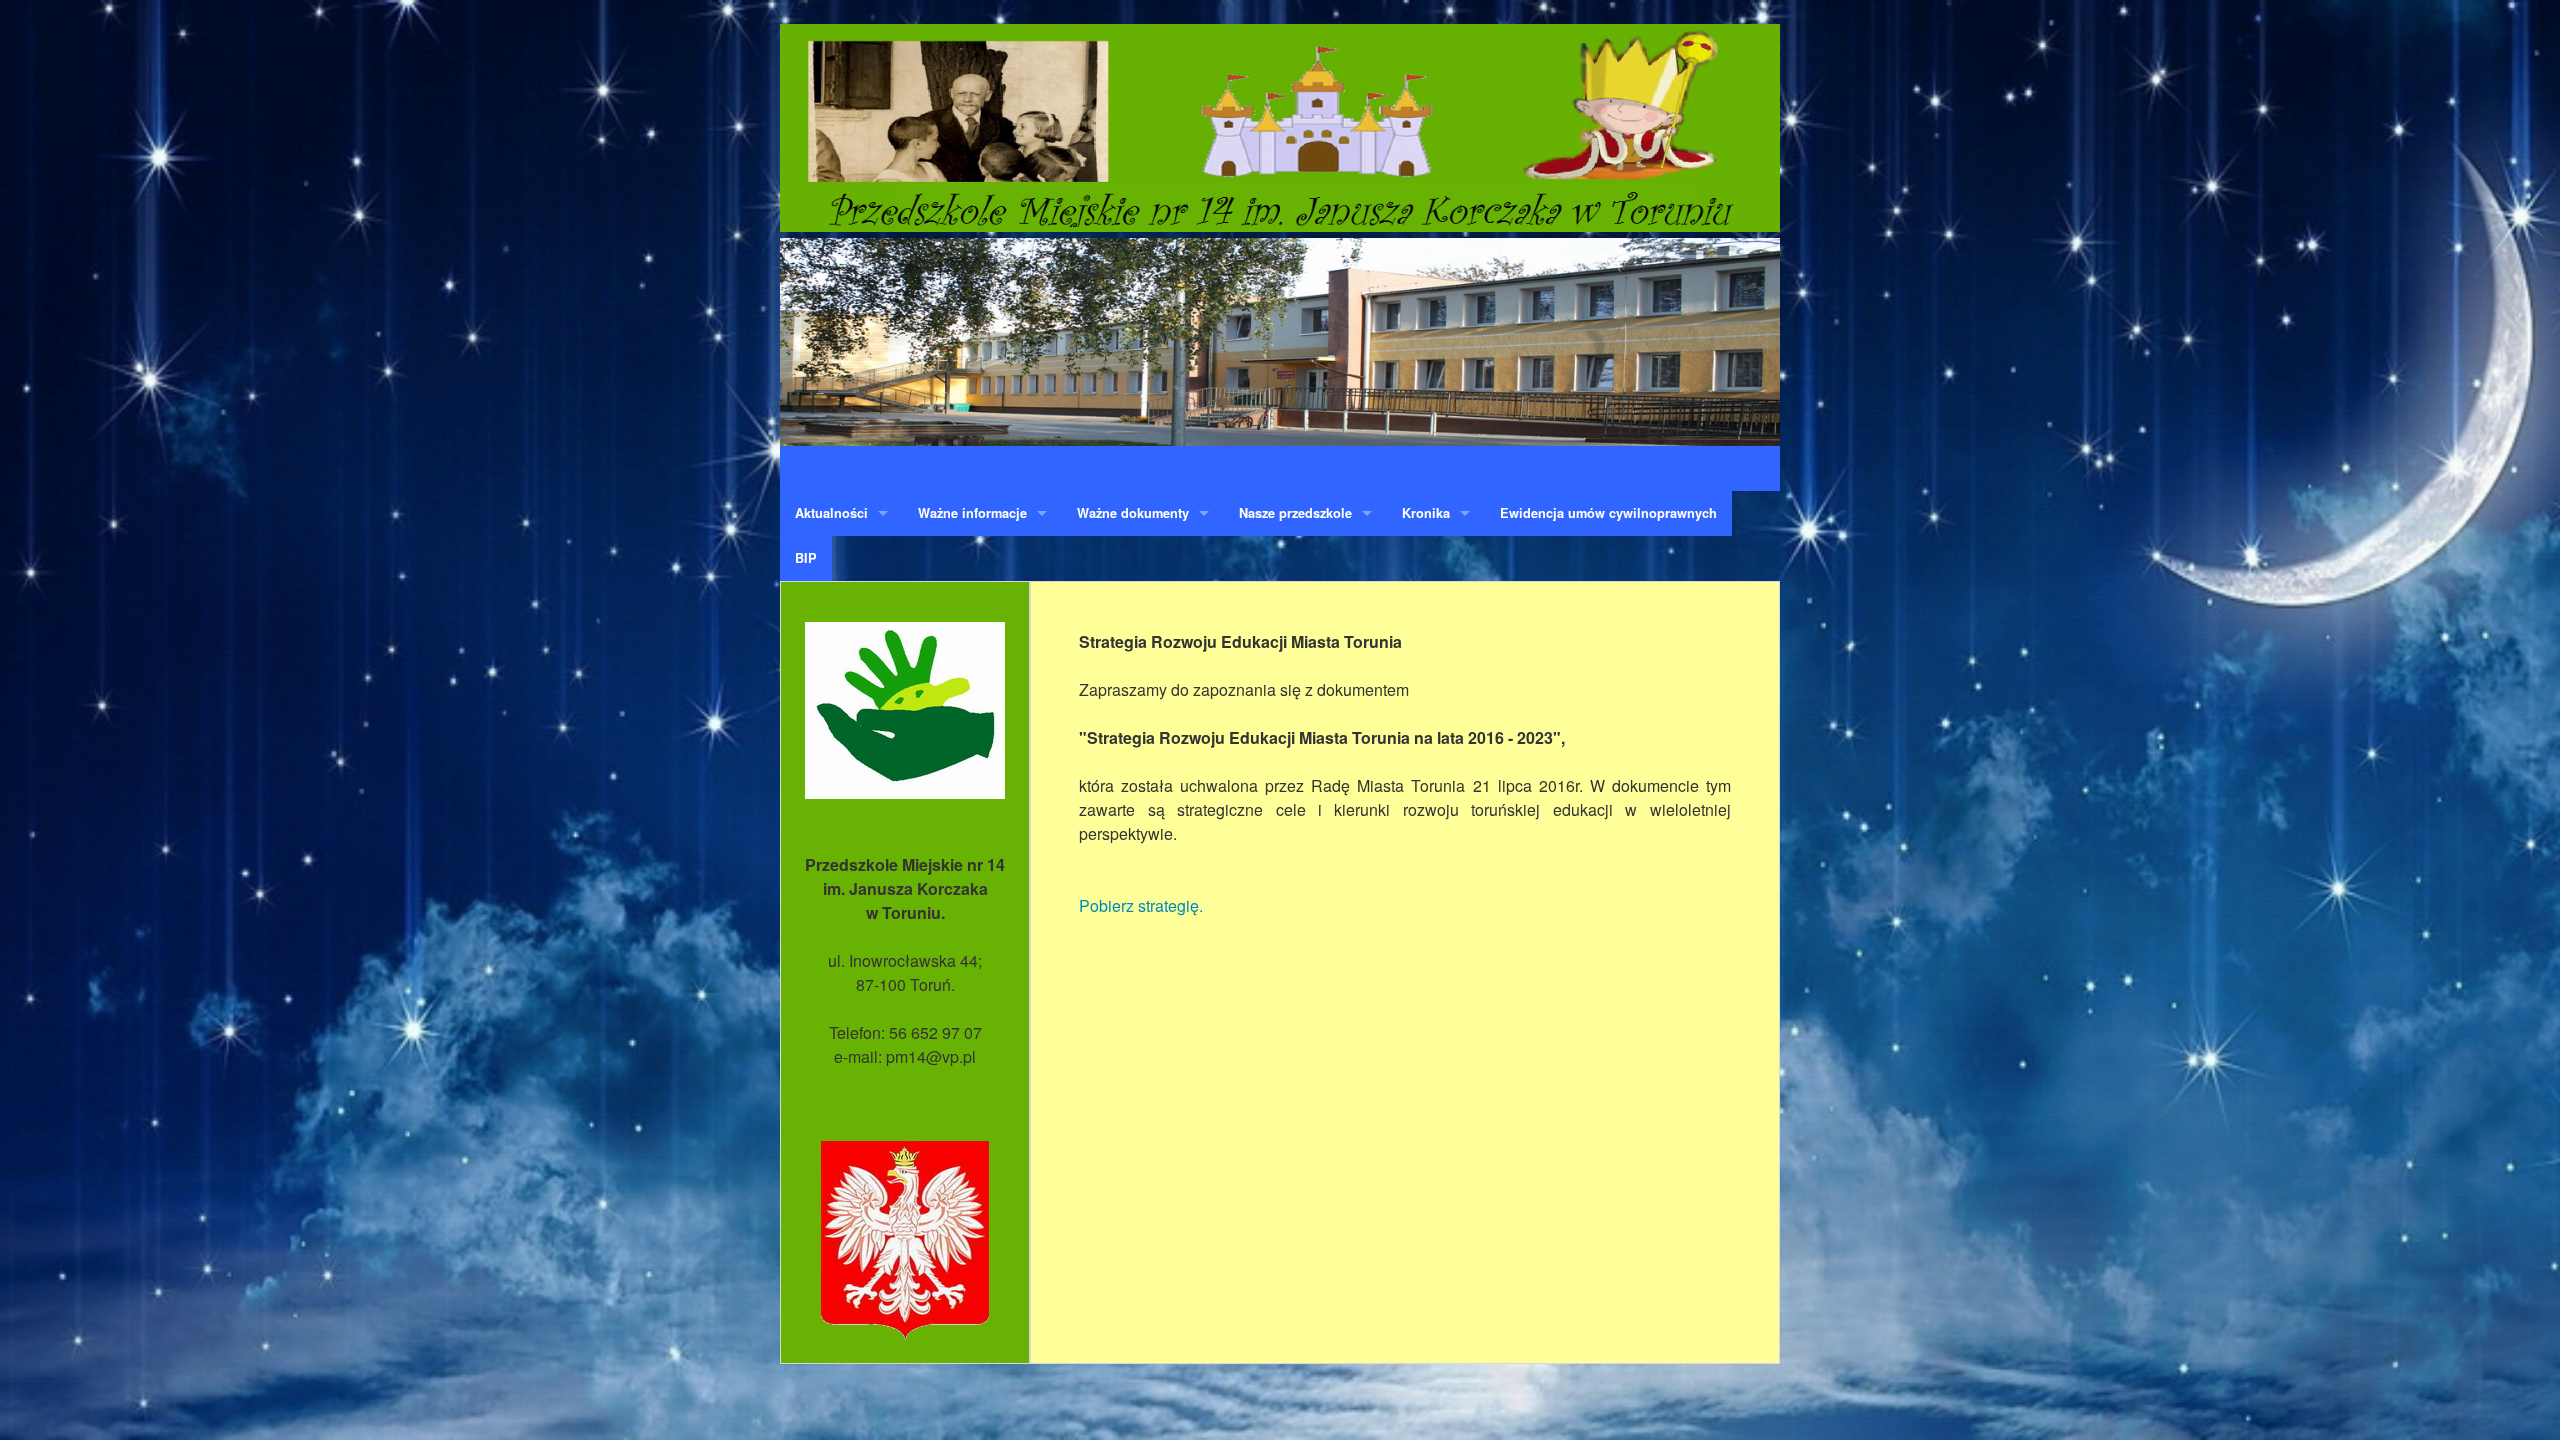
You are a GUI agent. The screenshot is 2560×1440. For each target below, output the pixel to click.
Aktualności (831, 513)
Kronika (1426, 513)
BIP (806, 558)
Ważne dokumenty (1133, 513)
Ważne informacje (972, 513)
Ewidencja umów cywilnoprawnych (1608, 513)
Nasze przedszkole (1295, 513)
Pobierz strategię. (1141, 905)
